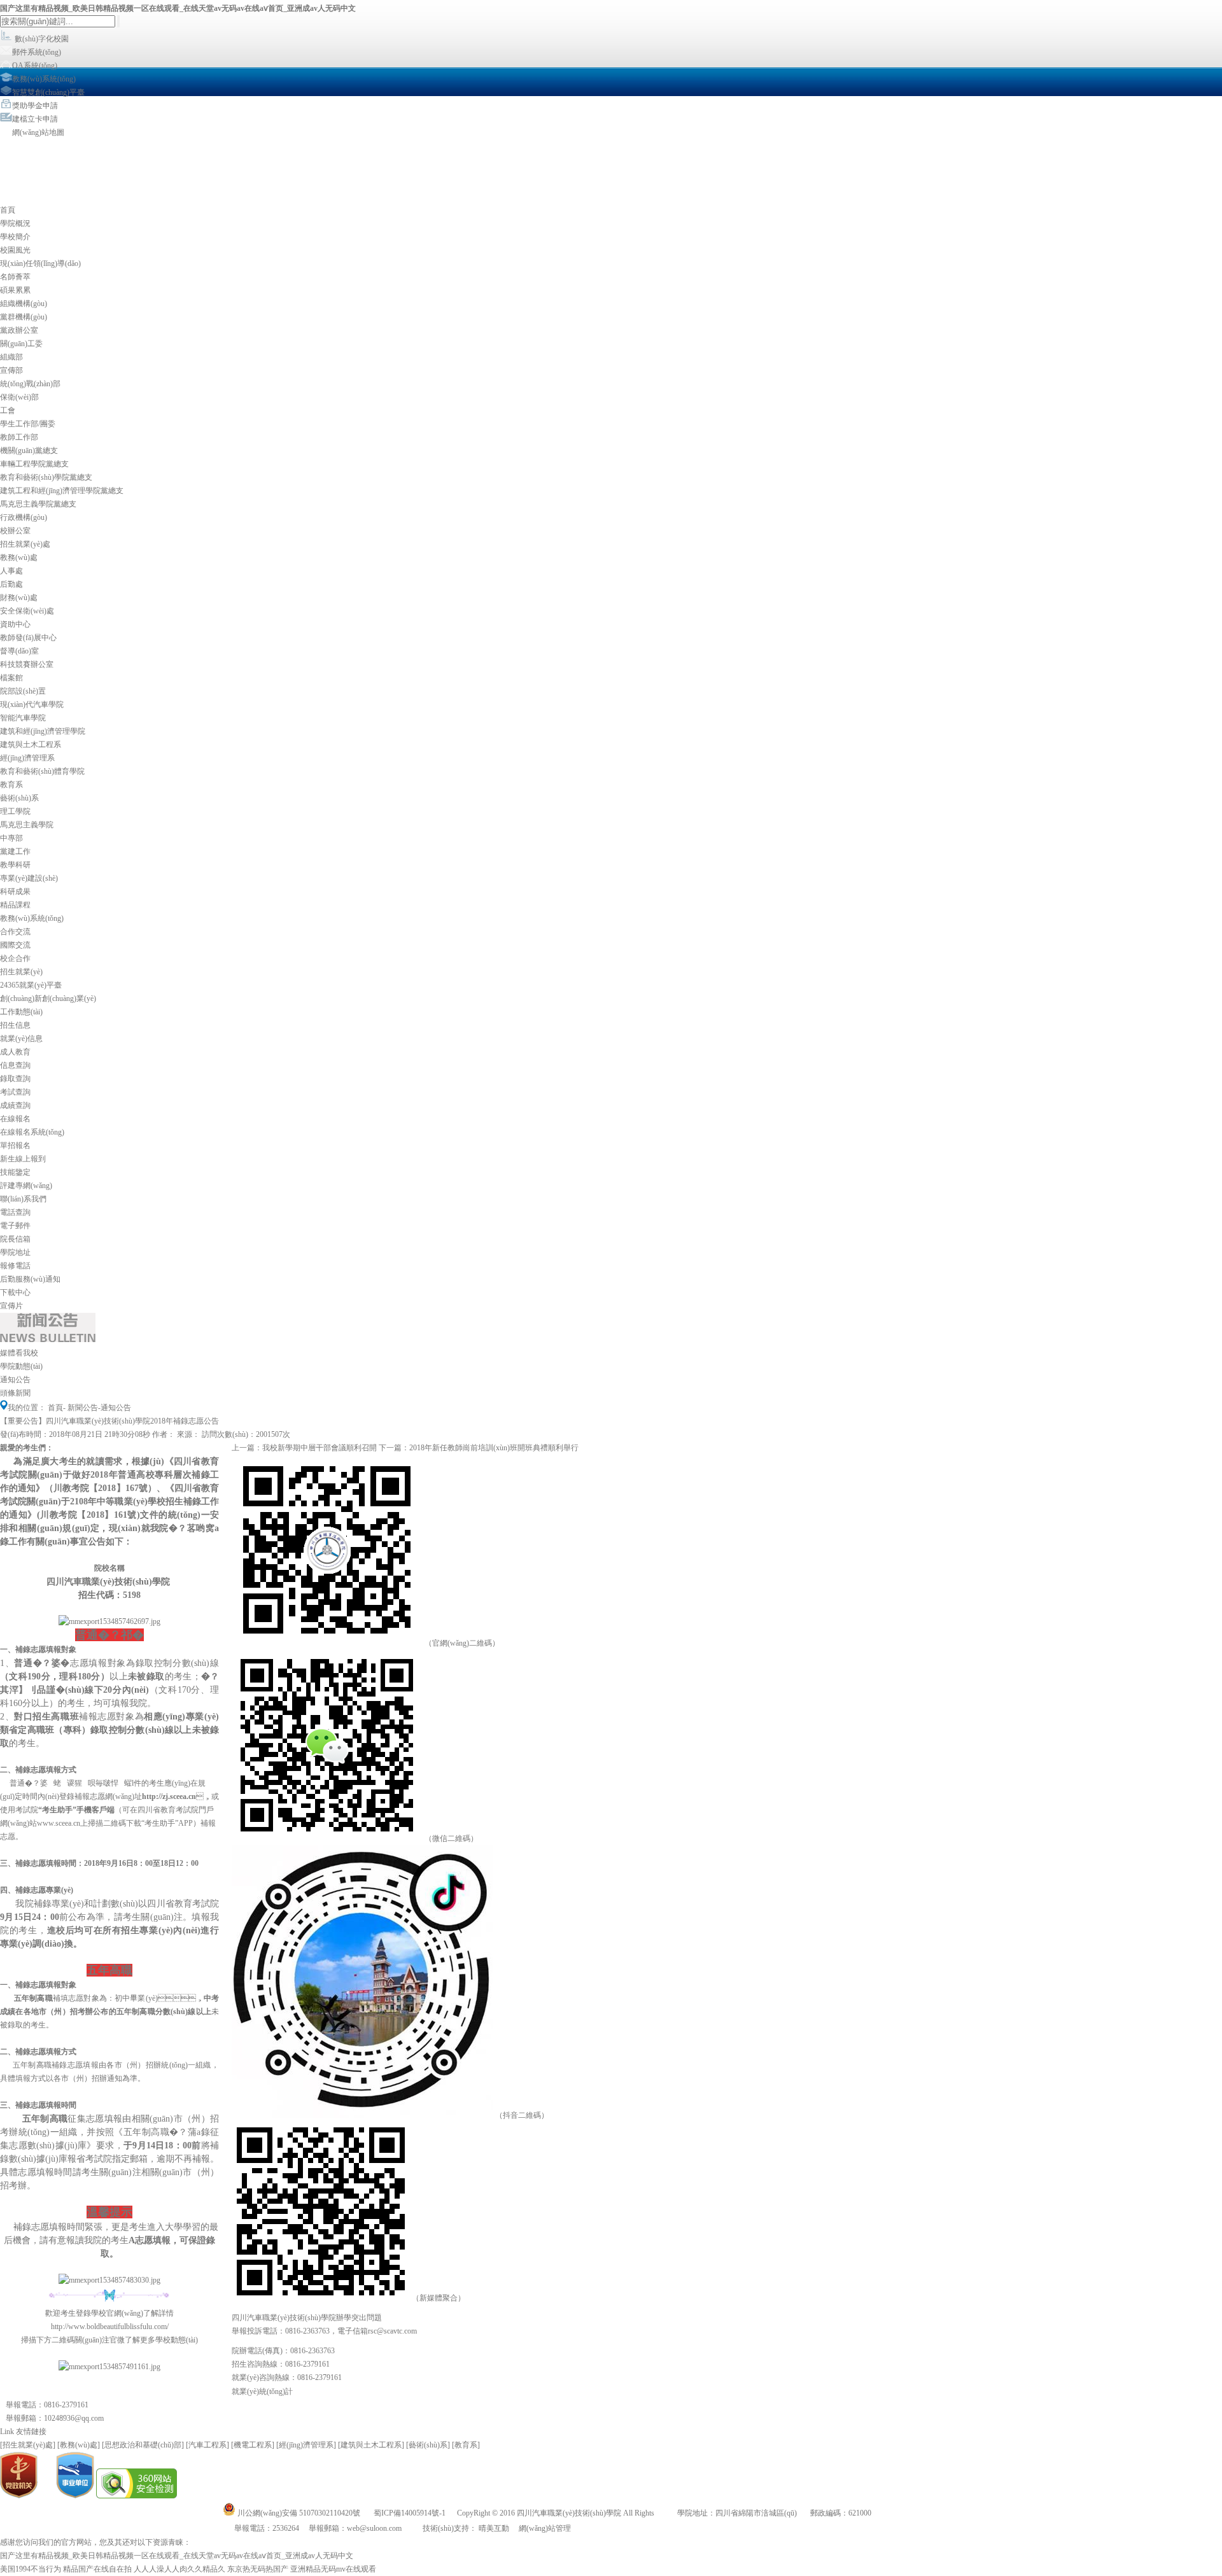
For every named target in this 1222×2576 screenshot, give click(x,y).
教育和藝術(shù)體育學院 (42, 771)
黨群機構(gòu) (24, 317)
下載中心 (15, 1292)
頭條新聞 (15, 1393)
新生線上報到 (23, 1159)
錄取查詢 (15, 1079)
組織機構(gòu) (24, 304)
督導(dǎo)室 (19, 651)
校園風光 (15, 250)
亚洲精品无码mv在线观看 (333, 2569)
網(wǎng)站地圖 (38, 132)
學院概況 (15, 223)
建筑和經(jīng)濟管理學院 (43, 731)
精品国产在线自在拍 (97, 2569)
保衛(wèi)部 (19, 397)
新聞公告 (83, 1408)
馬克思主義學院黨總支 (38, 504)
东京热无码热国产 (258, 2569)
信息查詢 (15, 1065)
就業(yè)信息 (21, 1039)
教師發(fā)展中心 (28, 638)
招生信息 (15, 1025)
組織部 (11, 357)
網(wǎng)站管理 (545, 2528)
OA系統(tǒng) (35, 66)
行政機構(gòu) (24, 517)
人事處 (11, 571)
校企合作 (15, 958)
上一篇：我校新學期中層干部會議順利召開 (304, 1448)
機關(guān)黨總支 (29, 451)
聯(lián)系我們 (23, 1199)
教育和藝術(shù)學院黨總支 (46, 477)
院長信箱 (15, 1239)
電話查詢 (15, 1212)
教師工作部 (19, 437)
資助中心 (15, 624)
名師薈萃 (15, 277)
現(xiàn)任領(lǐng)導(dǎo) (40, 263)
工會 (8, 410)
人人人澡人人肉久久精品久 (179, 2569)
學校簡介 (15, 237)
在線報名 (15, 1119)
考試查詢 (15, 1092)
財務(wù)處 (19, 598)
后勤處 (11, 584)
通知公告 (15, 1380)
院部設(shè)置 (23, 691)
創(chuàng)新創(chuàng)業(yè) (48, 998)
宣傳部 (11, 370)
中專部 (11, 838)
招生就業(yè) (21, 972)
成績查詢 (15, 1105)
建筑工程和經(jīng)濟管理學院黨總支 (62, 491)
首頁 (8, 210)
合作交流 (15, 932)
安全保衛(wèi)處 (27, 611)
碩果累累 (15, 290)
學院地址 (15, 1252)
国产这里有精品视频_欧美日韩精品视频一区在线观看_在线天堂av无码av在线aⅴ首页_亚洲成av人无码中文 (178, 8)
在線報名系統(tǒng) (32, 1132)
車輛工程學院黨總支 (34, 464)
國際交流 (15, 945)
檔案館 (11, 678)
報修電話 (15, 1266)
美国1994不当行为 (31, 2569)
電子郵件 (15, 1226)
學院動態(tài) (21, 1366)
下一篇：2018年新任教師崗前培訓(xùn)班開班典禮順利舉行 (479, 1448)
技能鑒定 (15, 1172)
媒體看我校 (19, 1353)
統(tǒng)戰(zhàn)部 (30, 384)
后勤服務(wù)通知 (30, 1279)
